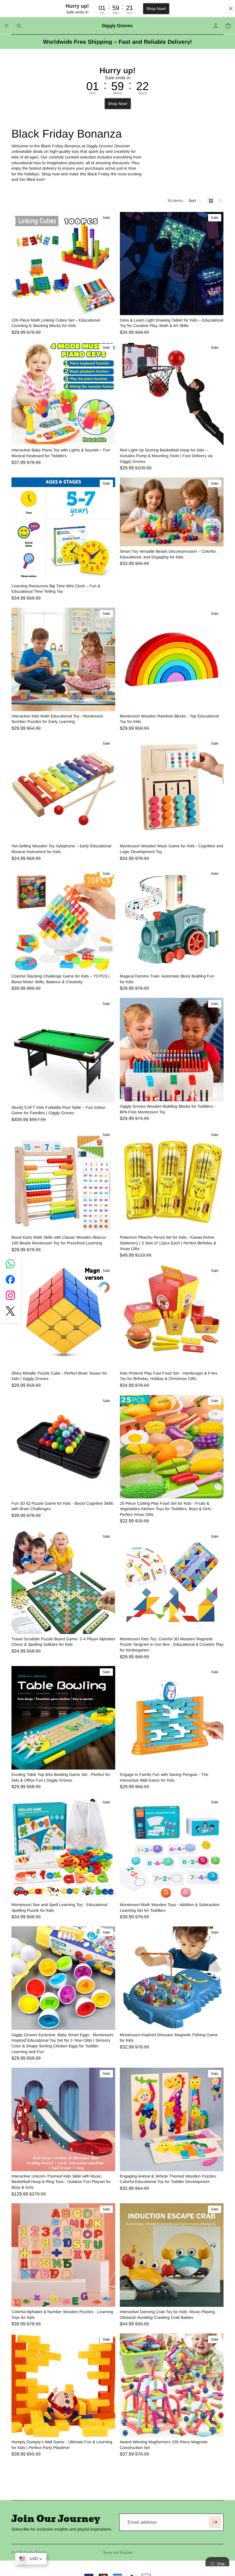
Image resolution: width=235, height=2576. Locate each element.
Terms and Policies (118, 2553)
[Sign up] (215, 2522)
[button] (195, 201)
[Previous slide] (20, 263)
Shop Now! (156, 9)
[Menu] (7, 26)
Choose (220, 702)
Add (111, 306)
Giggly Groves (35, 2552)
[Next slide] (107, 263)
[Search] (19, 26)
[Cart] (228, 26)
